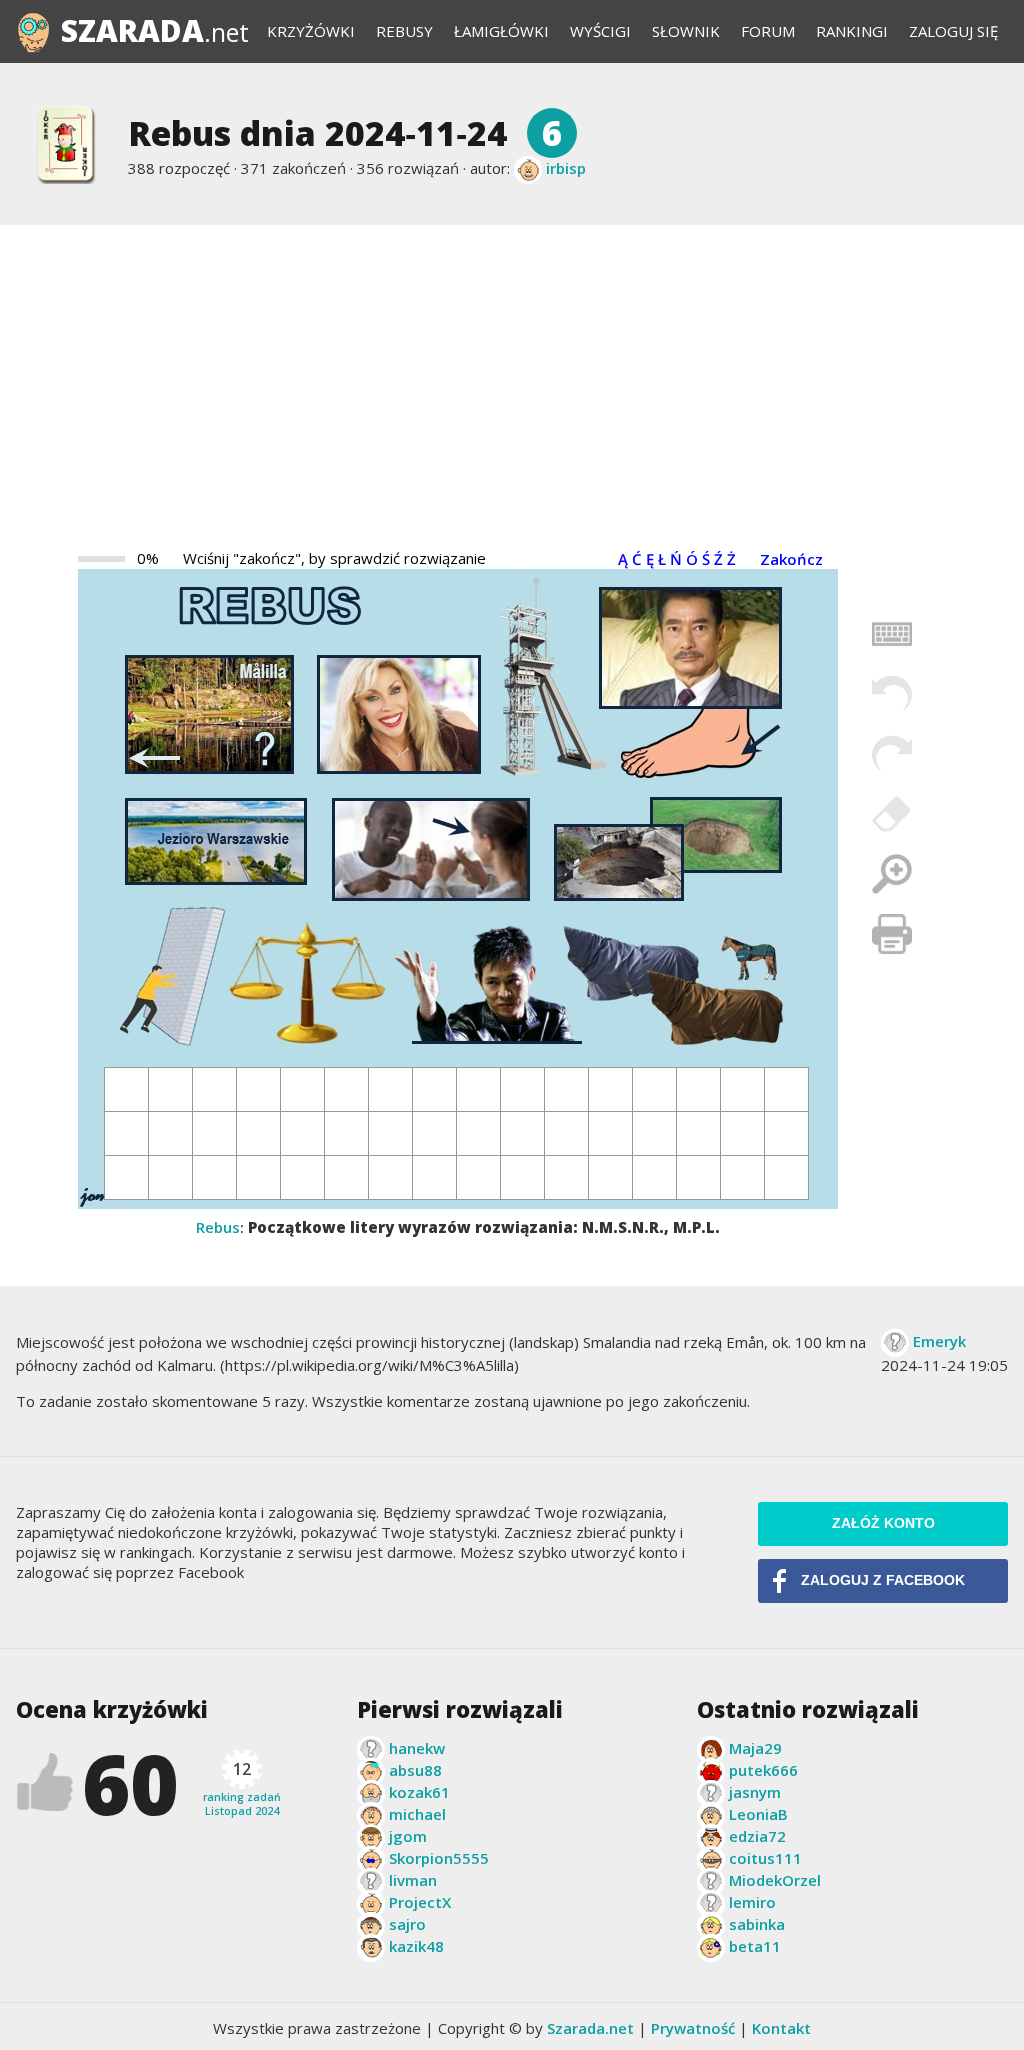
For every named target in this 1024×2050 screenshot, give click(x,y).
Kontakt (781, 2028)
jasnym (755, 1792)
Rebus (218, 1227)
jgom (408, 1836)
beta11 (755, 1946)
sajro (407, 1924)
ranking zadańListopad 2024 (242, 1788)
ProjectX (420, 1902)
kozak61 (419, 1792)
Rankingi (852, 31)
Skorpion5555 (439, 1858)
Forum (768, 31)
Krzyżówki (311, 31)
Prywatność (693, 2028)
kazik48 (416, 1946)
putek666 (763, 1770)
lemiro (752, 1902)
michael (417, 1814)
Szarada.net (590, 2028)
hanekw (417, 1748)
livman (413, 1880)
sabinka (757, 1924)
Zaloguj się (953, 31)
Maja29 (755, 1748)
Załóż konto (883, 1523)
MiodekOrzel (775, 1880)
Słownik (686, 31)
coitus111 (765, 1858)
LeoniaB (758, 1814)
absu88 (415, 1770)
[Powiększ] (892, 874)
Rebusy (404, 31)
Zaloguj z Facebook (883, 1580)
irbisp (566, 168)
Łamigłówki (501, 31)
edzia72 (757, 1836)
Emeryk (939, 1341)
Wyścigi (600, 31)
